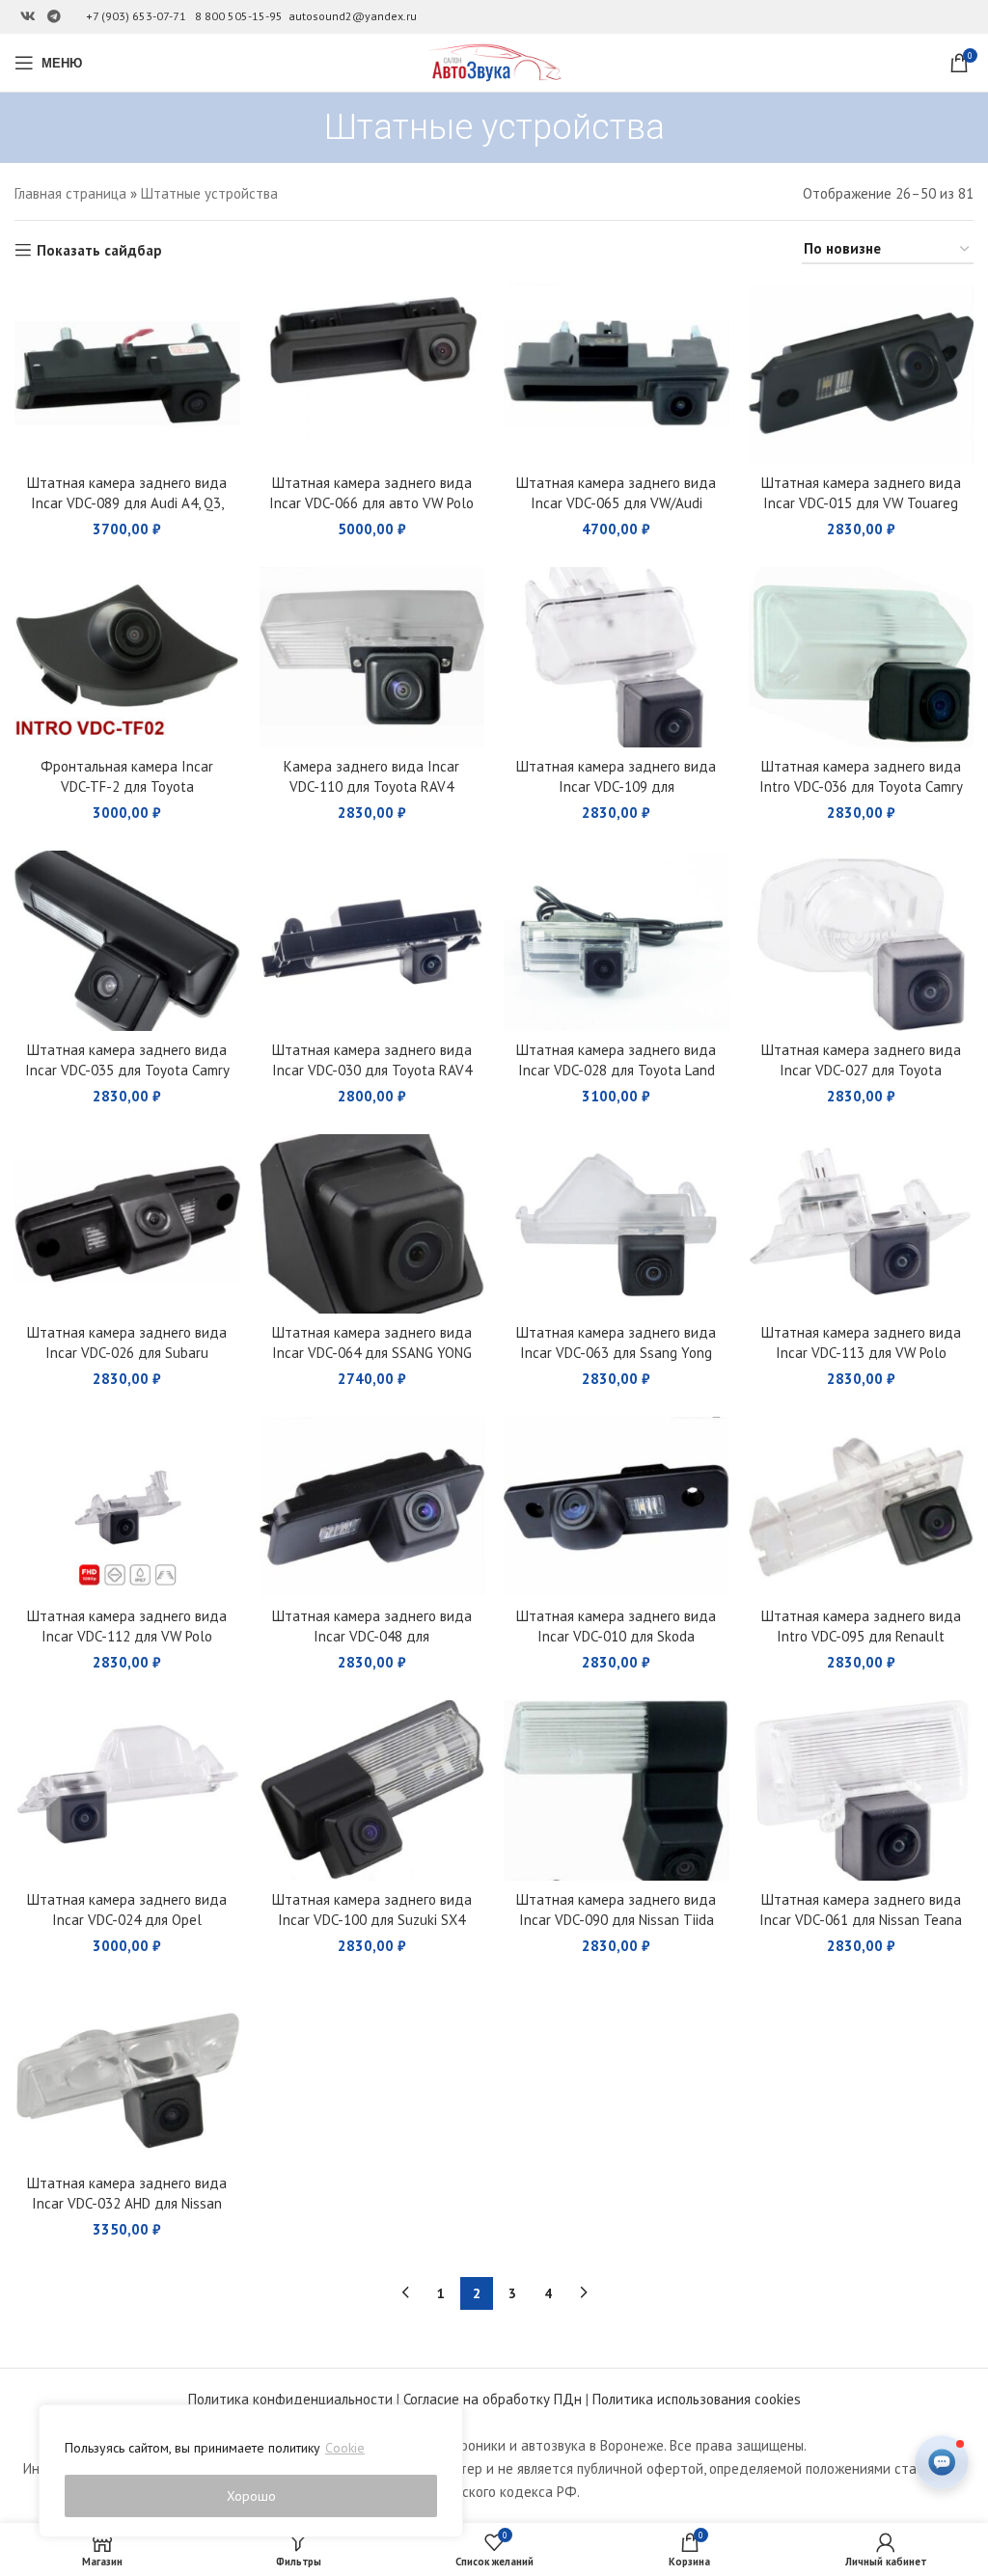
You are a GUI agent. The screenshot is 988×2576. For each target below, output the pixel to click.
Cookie (345, 2448)
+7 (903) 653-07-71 (136, 16)
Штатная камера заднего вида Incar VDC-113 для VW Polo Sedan (861, 1353)
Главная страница (70, 193)
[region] (251, 2471)
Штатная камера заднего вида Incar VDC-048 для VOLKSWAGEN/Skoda (372, 1636)
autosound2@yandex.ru (353, 16)
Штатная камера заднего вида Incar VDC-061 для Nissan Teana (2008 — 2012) (861, 1920)
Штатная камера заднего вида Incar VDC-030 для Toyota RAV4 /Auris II (372, 1070)
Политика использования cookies (697, 2399)
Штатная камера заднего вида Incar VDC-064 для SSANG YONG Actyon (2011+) (372, 1353)
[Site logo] (494, 61)
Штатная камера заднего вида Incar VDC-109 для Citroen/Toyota (616, 786)
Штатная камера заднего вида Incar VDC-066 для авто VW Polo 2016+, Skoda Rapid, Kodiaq (371, 503)
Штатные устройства (209, 193)
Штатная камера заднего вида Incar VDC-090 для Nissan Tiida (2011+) (616, 1920)
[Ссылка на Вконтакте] (28, 17)
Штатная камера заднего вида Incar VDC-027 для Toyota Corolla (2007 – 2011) (861, 1070)
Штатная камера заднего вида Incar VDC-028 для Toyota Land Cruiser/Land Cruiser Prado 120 (616, 1070)
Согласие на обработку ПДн (493, 2399)
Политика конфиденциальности (290, 2399)
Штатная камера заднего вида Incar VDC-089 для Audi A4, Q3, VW (127, 503)
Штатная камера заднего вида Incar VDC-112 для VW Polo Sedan (127, 1636)
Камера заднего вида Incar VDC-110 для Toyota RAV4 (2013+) (371, 786)
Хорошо (251, 2496)
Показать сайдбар (99, 250)
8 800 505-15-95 (239, 16)
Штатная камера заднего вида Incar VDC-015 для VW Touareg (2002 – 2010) (861, 503)
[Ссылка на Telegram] (54, 17)
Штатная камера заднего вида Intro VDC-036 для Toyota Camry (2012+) (861, 786)
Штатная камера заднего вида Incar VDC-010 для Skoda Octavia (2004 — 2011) (616, 1636)
